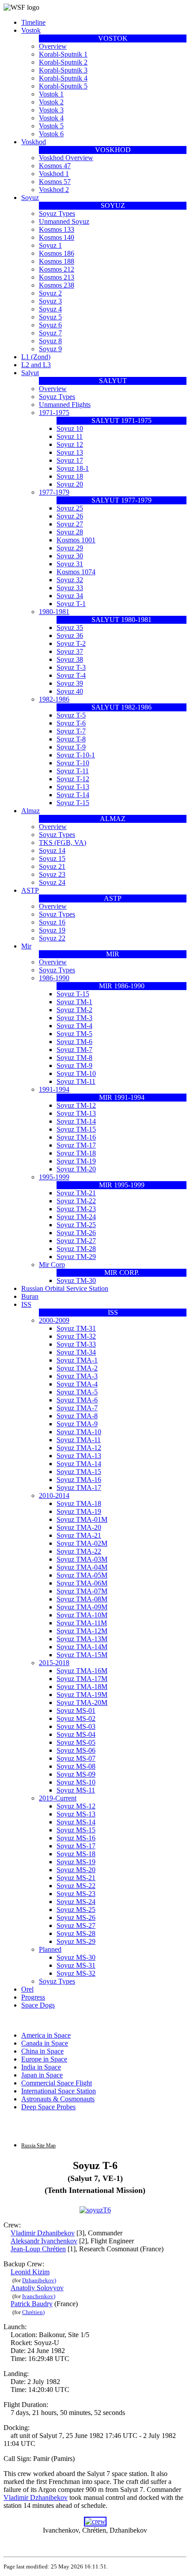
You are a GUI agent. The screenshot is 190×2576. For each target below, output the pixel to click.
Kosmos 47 (55, 166)
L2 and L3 (36, 365)
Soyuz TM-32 (76, 1336)
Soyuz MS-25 (76, 1910)
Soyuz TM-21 (76, 1193)
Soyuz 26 (70, 516)
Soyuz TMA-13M (82, 1639)
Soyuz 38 (70, 659)
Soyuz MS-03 (76, 1726)
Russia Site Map (38, 2146)
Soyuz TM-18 (76, 1153)
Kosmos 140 (57, 237)
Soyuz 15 (52, 858)
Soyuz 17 (70, 460)
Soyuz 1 (50, 245)
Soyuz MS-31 (76, 1965)
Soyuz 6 (50, 325)
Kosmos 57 (55, 182)
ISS (26, 1304)
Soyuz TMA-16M (82, 1671)
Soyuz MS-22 (76, 1886)
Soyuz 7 (50, 333)
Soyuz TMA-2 (77, 1368)
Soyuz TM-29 (76, 1257)
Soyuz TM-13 (76, 1113)
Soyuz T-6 (71, 723)
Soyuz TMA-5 (77, 1392)
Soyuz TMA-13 (79, 1456)
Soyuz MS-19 (76, 1862)
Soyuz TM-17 (76, 1145)
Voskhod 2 (54, 190)
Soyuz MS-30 (76, 1957)
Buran (30, 1296)
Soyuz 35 (70, 628)
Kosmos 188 (57, 261)
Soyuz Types (57, 213)
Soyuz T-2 (71, 643)
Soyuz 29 (70, 548)
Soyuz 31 (70, 564)
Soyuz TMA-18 (79, 1503)
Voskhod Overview (66, 158)
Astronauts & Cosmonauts (58, 2099)
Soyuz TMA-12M (82, 1631)
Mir (26, 946)
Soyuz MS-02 (76, 1718)
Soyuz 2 (50, 293)
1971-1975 (54, 413)
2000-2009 (54, 1320)
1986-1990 (54, 978)
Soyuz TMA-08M (82, 1599)
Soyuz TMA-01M (82, 1519)
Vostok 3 (51, 110)
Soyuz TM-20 (76, 1169)
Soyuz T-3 (71, 667)
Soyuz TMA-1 (77, 1360)
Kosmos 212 (57, 269)
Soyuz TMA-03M (82, 1559)
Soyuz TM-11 (76, 1081)
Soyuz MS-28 (76, 1933)
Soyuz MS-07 (76, 1758)
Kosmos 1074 (76, 572)
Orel (27, 1989)
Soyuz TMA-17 (79, 1488)
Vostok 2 (51, 102)
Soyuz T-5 (71, 715)
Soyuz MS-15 (76, 1830)
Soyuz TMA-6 (77, 1400)
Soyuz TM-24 (76, 1217)
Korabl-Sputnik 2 (63, 62)
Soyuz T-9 (71, 747)
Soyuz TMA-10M (82, 1615)
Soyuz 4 (50, 309)
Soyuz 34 (70, 596)
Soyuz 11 (70, 436)
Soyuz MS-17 (76, 1846)
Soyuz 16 (52, 922)
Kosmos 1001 (76, 540)
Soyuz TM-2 (74, 1010)
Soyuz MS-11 (76, 1790)
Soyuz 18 (70, 476)
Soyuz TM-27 (76, 1241)
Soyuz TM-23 (76, 1209)
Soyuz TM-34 (76, 1352)
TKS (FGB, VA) (63, 843)
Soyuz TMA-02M (82, 1543)
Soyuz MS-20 (76, 1870)
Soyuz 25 (70, 508)
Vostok (31, 30)
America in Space (46, 2035)
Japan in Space (42, 2075)
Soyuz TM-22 (76, 1201)
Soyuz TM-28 (76, 1249)
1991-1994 (54, 1089)
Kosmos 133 (57, 229)
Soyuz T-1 (71, 604)
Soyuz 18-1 (73, 468)
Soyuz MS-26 (76, 1918)
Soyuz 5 (50, 317)
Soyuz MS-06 (76, 1750)
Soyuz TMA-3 (77, 1376)
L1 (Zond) (36, 357)
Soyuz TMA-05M (82, 1575)
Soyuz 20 (70, 484)
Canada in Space (45, 2043)
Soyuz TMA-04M (82, 1567)
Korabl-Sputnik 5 (63, 86)
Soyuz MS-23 (76, 1894)
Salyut (30, 373)
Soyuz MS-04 (76, 1734)
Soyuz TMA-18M (82, 1687)
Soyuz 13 (70, 452)
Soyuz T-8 (71, 739)
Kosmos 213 (57, 277)
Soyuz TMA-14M (82, 1647)
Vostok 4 (51, 118)
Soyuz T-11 (73, 771)
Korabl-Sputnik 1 (63, 54)
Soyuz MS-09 (76, 1774)
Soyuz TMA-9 (77, 1424)
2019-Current (58, 1798)
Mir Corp (52, 1265)
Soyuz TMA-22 (79, 1551)
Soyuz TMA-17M (82, 1679)
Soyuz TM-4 (74, 1026)
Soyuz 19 (52, 930)
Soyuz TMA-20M (82, 1703)
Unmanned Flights (65, 405)
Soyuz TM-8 (74, 1058)
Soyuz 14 (52, 850)
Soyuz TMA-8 (77, 1416)
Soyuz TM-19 (76, 1161)
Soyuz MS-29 (76, 1941)
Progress (33, 1997)
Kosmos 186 (57, 253)
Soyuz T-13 (73, 787)
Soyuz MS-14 (76, 1822)
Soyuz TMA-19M (82, 1695)
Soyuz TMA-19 (79, 1511)
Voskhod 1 (54, 174)
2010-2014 (54, 1495)
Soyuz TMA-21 (79, 1535)
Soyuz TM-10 (76, 1073)
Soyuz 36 (70, 635)
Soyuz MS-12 (76, 1806)
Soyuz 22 (52, 938)
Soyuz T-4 (71, 675)
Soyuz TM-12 (76, 1105)
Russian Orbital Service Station (65, 1288)
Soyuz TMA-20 (79, 1527)
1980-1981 (54, 612)
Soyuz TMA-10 (79, 1432)
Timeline (33, 22)
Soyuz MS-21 (76, 1878)
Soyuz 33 (70, 588)
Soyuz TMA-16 (79, 1480)
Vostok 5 (51, 126)
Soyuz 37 (70, 651)
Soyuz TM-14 (76, 1121)
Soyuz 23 (52, 874)
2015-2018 (54, 1663)
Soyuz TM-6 (74, 1042)
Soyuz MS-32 (76, 1973)
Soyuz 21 (52, 866)
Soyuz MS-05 (76, 1742)
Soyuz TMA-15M (82, 1655)
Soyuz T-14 (73, 795)
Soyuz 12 (70, 444)
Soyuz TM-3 (74, 1018)
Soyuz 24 (52, 882)
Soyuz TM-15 (76, 1129)
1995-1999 (54, 1177)
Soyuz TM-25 (76, 1225)
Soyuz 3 (50, 301)
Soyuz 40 (70, 691)
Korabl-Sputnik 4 (63, 78)
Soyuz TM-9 (74, 1065)
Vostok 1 (51, 94)
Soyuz (30, 198)
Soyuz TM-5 (74, 1034)
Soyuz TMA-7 (77, 1408)
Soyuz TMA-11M (82, 1623)
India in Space (41, 2067)
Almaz (30, 811)
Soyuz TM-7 (74, 1050)
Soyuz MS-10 (76, 1782)
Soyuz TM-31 (76, 1328)
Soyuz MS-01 (76, 1710)
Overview (53, 46)
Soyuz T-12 (73, 779)
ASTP (30, 890)
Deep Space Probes (48, 2107)
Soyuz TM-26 (76, 1233)
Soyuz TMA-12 (79, 1448)
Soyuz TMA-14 (79, 1464)
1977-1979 (54, 492)
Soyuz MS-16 (76, 1838)
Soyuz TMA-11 (79, 1440)
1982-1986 (54, 699)
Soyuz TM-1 (74, 1002)
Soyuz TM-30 (76, 1280)
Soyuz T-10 (73, 763)
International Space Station (59, 2091)
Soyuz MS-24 (76, 1902)
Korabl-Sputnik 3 (63, 70)
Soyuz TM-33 (76, 1344)
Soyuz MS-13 (76, 1814)
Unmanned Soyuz (64, 221)
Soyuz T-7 (71, 731)
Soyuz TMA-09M (82, 1607)
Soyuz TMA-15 (79, 1472)
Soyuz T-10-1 (76, 755)
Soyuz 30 (70, 556)
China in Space (42, 2051)
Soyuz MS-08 (76, 1766)
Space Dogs (38, 2005)
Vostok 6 (51, 134)
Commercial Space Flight (57, 2083)
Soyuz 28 (70, 532)
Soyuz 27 (70, 524)
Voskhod (34, 142)
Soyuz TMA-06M (82, 1583)
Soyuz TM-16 (76, 1137)
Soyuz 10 (70, 428)
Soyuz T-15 (73, 803)
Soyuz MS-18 (76, 1854)
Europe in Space (44, 2059)
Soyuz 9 (50, 349)
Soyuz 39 (70, 683)
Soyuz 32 (70, 580)
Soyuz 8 (50, 341)
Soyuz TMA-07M (82, 1591)
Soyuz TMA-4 (77, 1384)
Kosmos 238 (57, 285)
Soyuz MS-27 (76, 1925)
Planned (50, 1949)
